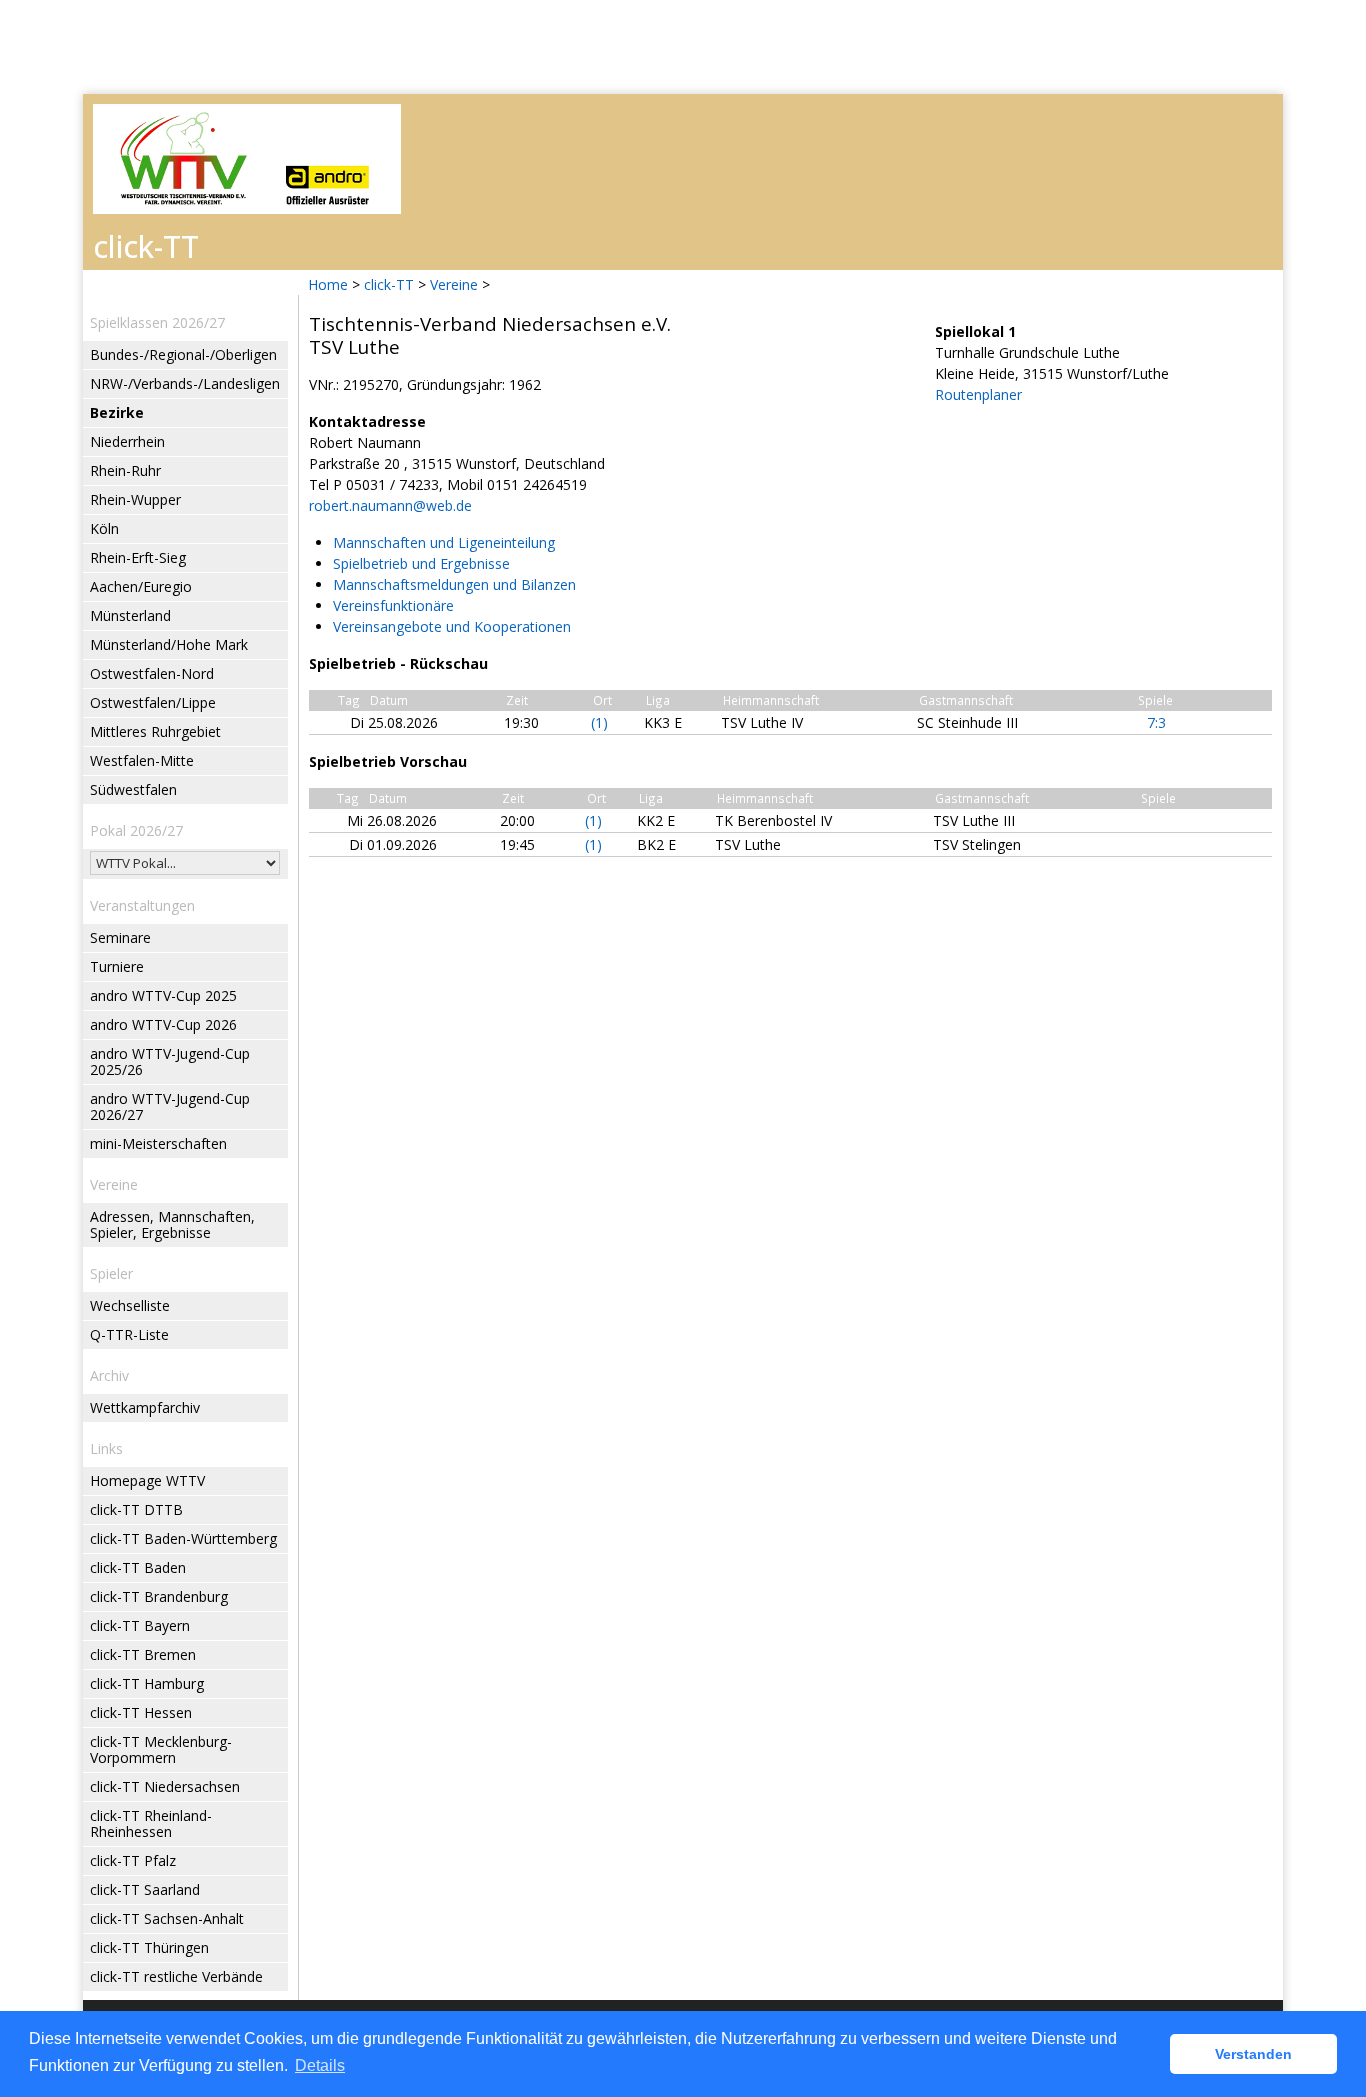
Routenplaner (978, 394)
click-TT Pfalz (133, 1860)
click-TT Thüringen (149, 1947)
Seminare (120, 937)
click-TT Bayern (140, 1625)
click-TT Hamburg (147, 1683)
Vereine (454, 284)
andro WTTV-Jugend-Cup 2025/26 (170, 1061)
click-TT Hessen (141, 1712)
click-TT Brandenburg (159, 1596)
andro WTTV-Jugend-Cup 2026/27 (170, 1106)
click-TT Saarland (145, 1889)
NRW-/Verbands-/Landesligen (185, 383)
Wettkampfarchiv (145, 1407)
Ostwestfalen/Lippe (153, 702)
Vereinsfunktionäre (393, 605)
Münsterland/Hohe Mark (169, 644)
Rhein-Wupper (135, 499)
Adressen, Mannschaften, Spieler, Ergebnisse (172, 1224)
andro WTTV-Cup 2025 (163, 995)
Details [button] (320, 2065)
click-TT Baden (138, 1567)
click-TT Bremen (143, 1654)
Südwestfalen (133, 789)
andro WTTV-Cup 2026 (163, 1024)
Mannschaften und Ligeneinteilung (444, 542)
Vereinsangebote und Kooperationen (452, 626)
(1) (599, 722)
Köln (104, 528)
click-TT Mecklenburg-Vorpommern (161, 1749)
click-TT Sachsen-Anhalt (167, 1918)
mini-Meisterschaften (158, 1143)
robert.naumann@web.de (390, 505)
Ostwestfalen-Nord (152, 673)
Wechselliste (130, 1305)
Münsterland (130, 615)
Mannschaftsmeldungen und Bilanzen (454, 584)
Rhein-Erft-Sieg (138, 557)
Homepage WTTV (147, 1480)
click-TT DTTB (136, 1509)
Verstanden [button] (1253, 2054)
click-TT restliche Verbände (176, 1976)
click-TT (389, 284)
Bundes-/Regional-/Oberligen (183, 354)
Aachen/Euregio (141, 586)
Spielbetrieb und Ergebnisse (421, 563)
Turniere (117, 966)
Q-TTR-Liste (129, 1334)
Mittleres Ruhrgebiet (155, 731)
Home (328, 284)
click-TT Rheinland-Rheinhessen (151, 1823)
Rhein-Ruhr (125, 470)
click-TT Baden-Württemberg (183, 1538)
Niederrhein (127, 441)
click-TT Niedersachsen (165, 1786)
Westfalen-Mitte (142, 760)
